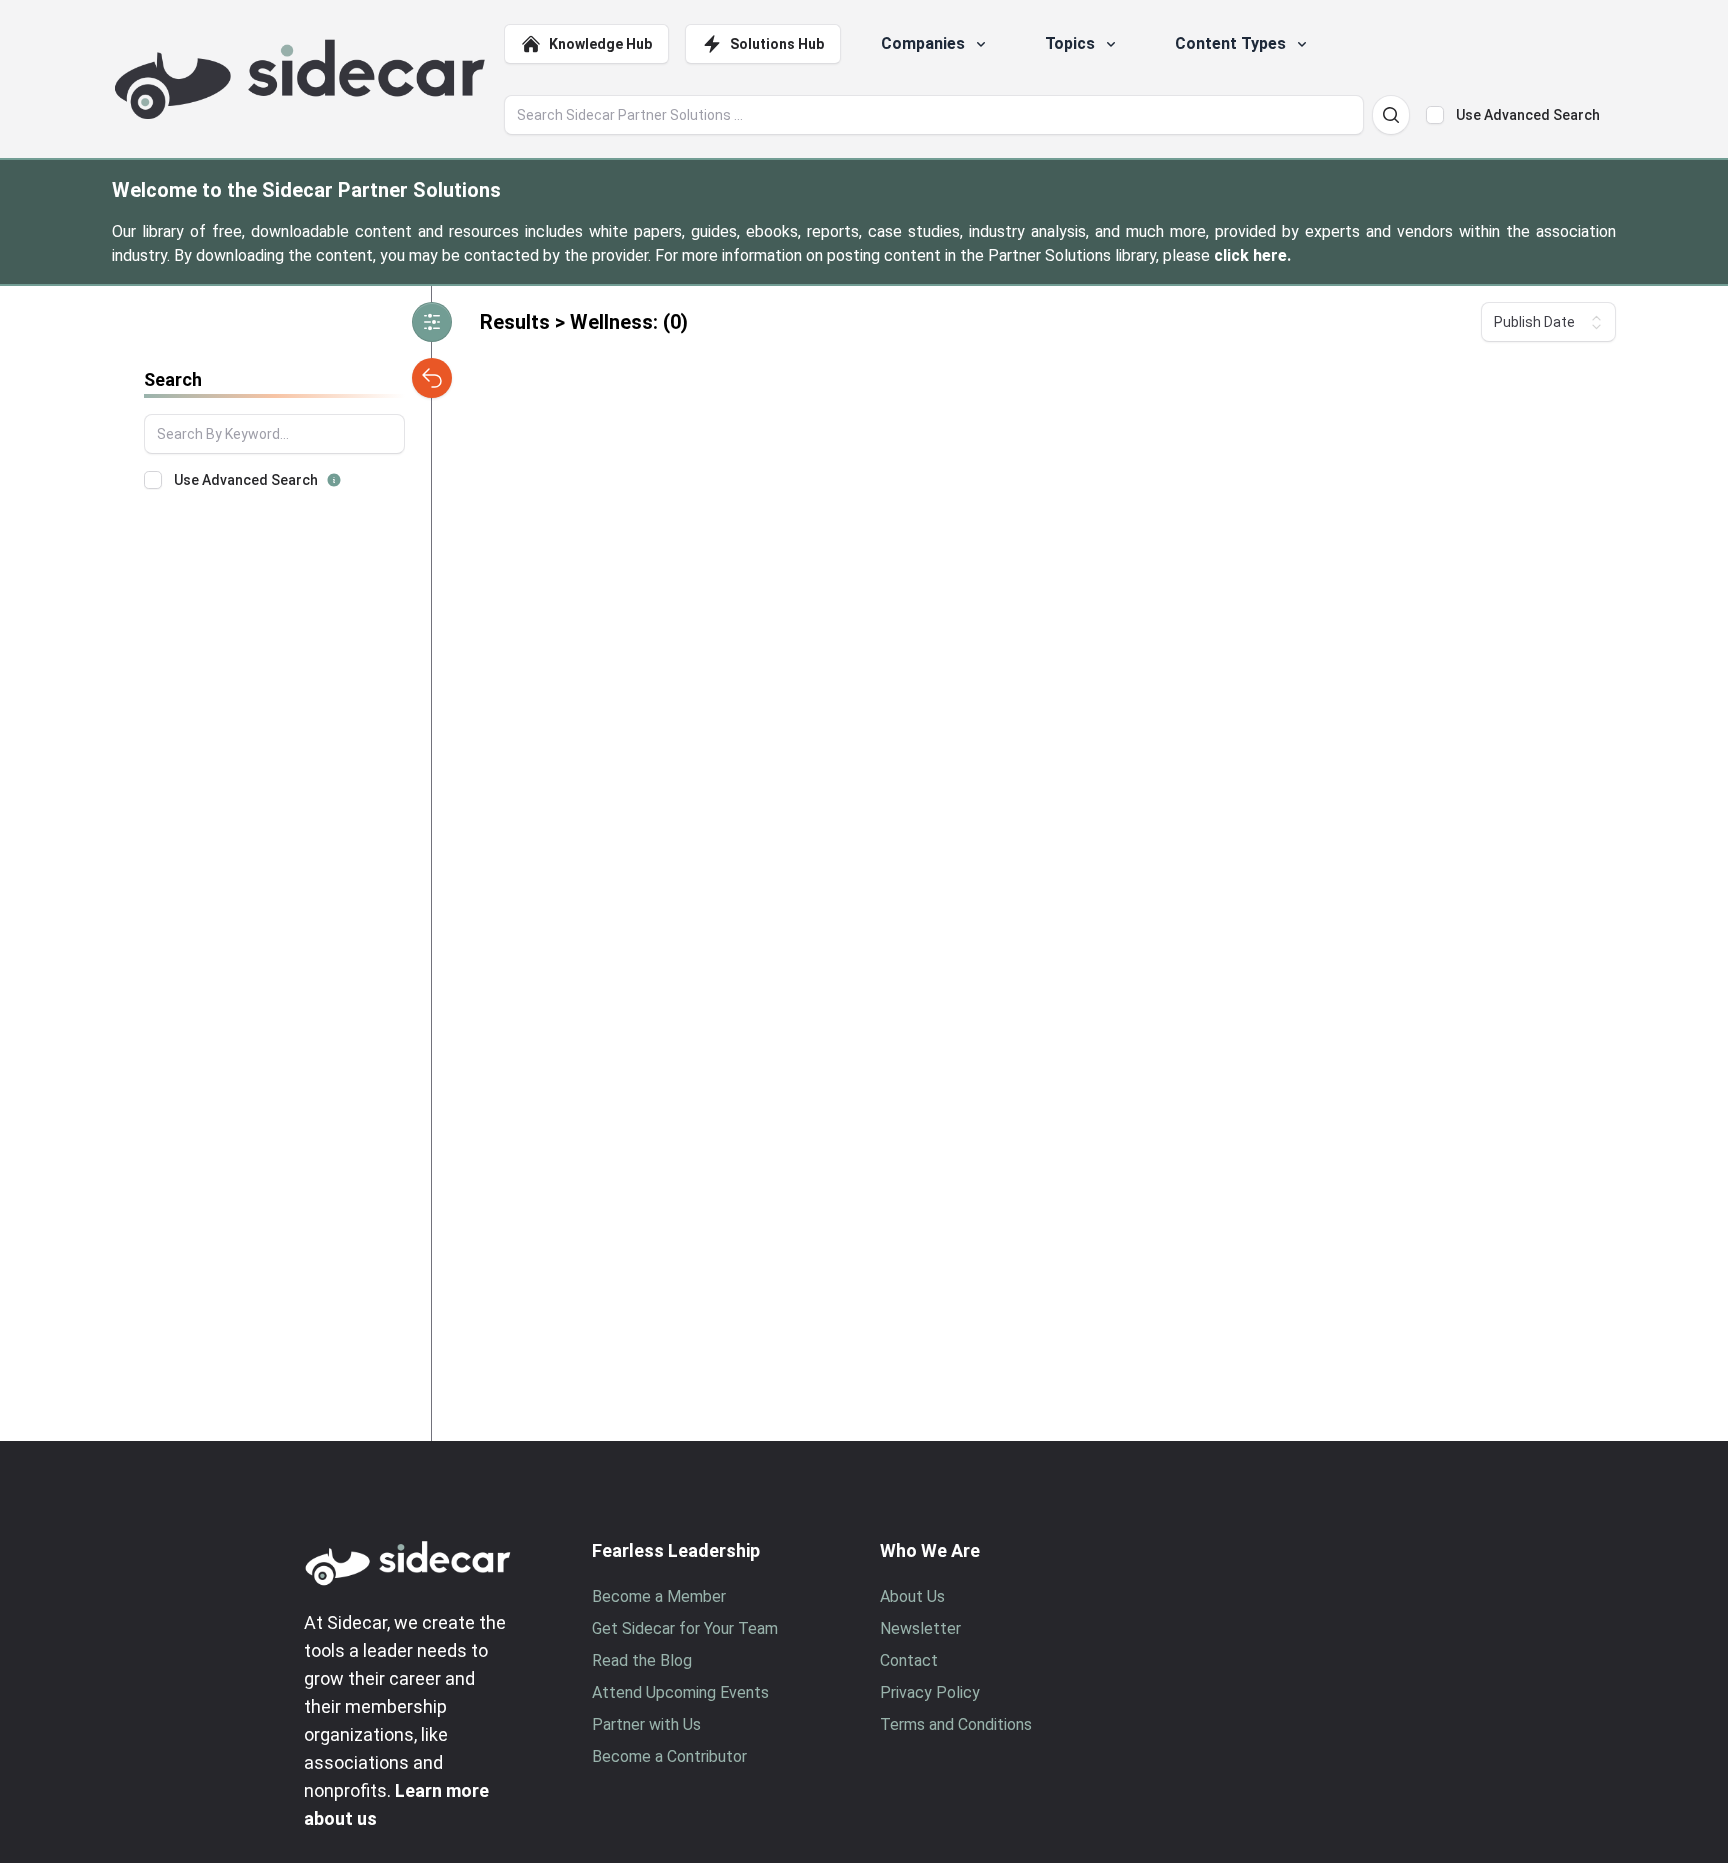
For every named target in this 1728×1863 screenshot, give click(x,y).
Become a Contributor (669, 1756)
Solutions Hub (777, 44)
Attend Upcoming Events (680, 1692)
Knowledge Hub (600, 44)
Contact (909, 1660)
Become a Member (659, 1596)
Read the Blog (642, 1660)
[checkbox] (1435, 115)
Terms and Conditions (956, 1724)
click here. (1252, 255)
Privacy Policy (930, 1692)
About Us (912, 1596)
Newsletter (920, 1628)
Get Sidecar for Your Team (685, 1628)
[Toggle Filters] (432, 322)
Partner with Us (646, 1724)
